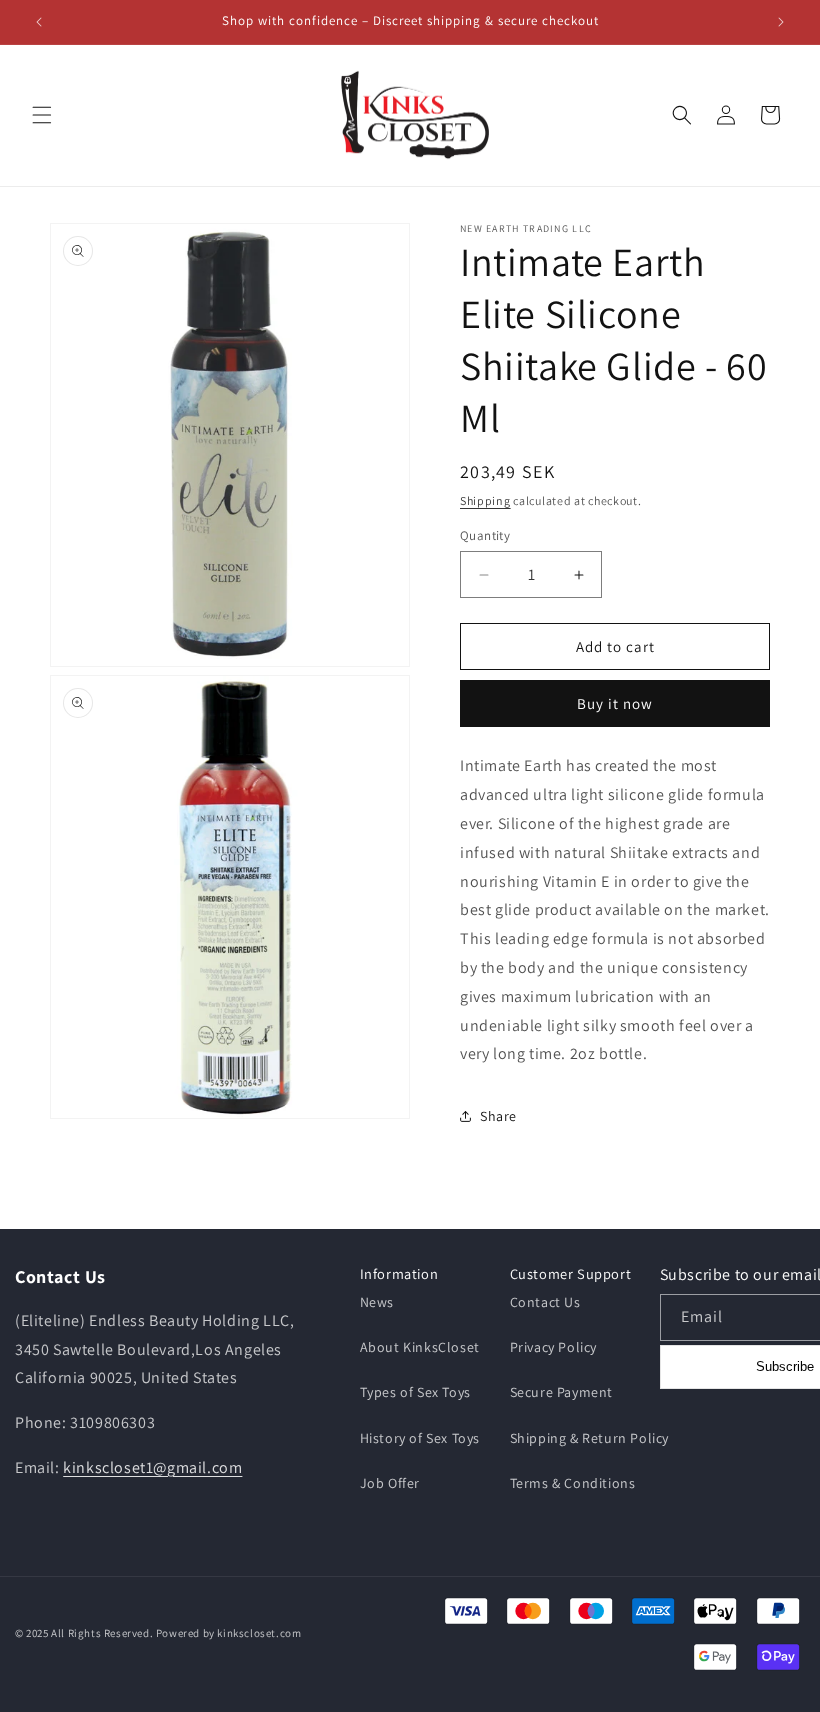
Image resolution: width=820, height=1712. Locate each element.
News (377, 1302)
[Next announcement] (781, 22)
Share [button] (498, 1116)
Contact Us (545, 1302)
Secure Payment (561, 1392)
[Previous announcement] (39, 22)
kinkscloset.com (259, 1633)
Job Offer (390, 1483)
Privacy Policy (553, 1347)
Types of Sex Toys (415, 1392)
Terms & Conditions (573, 1483)
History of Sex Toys (420, 1438)
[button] (42, 115)
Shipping (485, 500)
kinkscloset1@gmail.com (152, 1467)
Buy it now (615, 703)
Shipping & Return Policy (589, 1438)
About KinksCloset (420, 1347)
